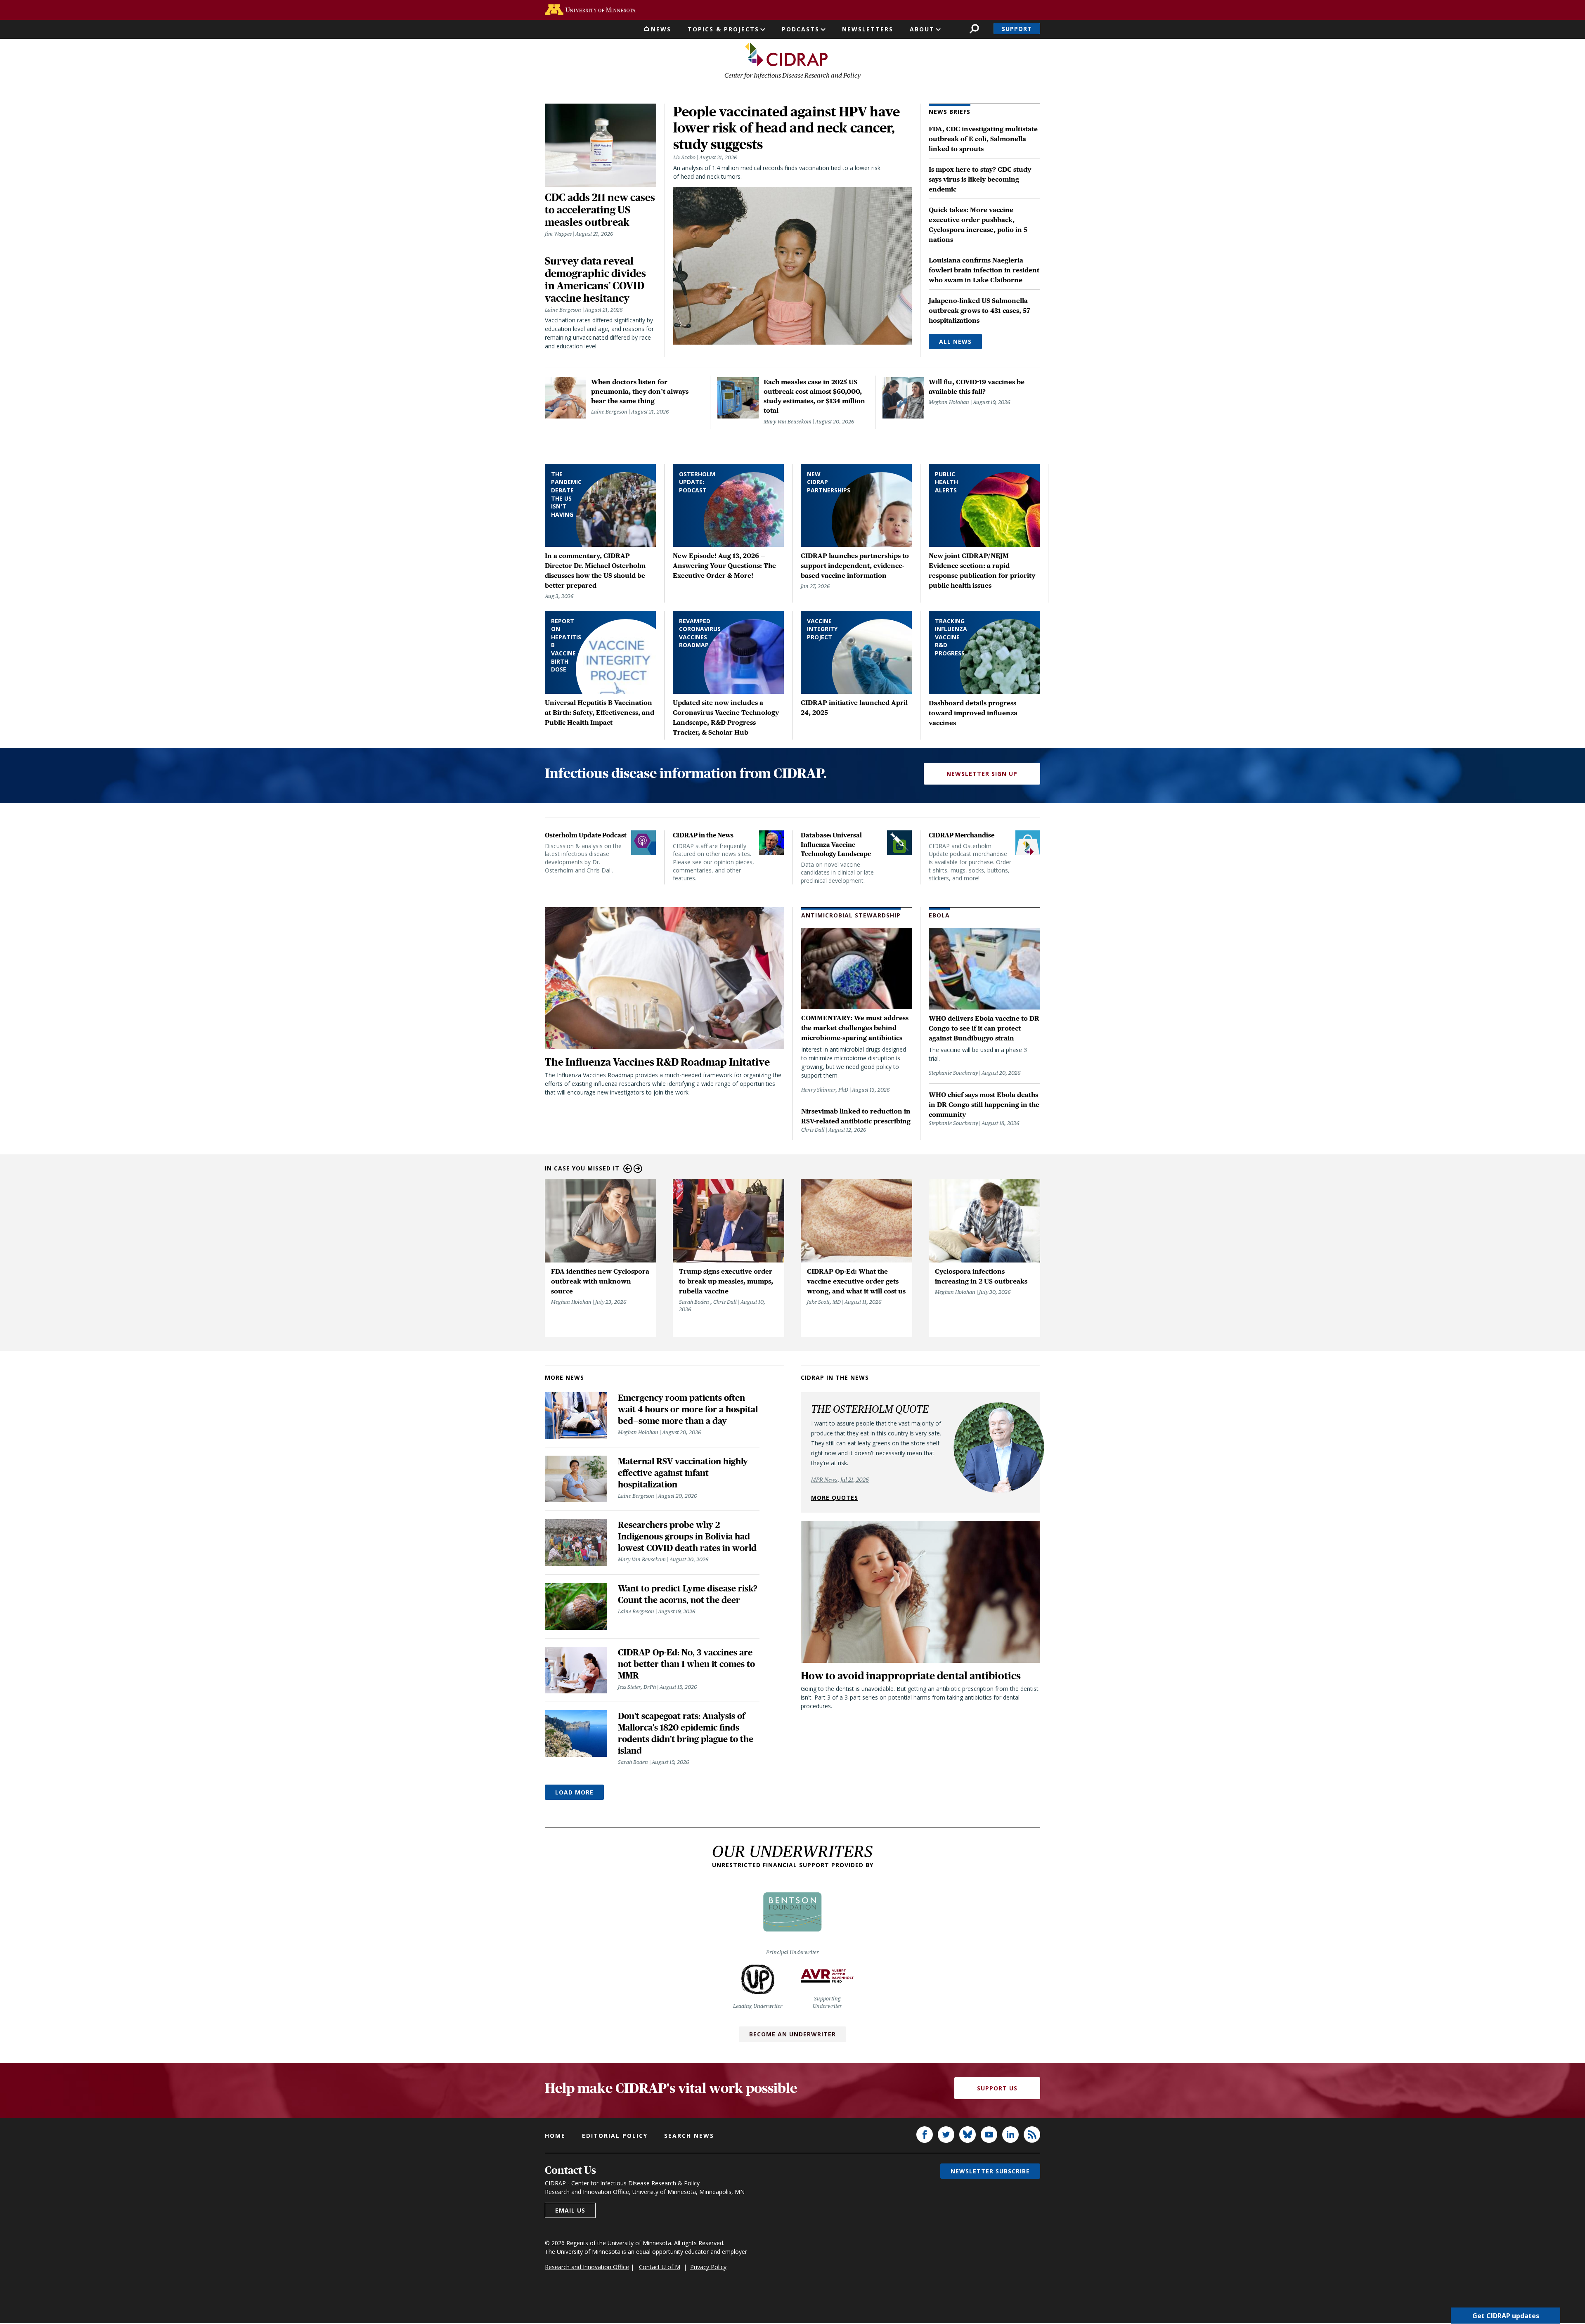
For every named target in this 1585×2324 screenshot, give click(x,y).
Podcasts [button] (801, 29)
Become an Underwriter (792, 2034)
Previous (628, 1169)
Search (974, 29)
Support (1017, 29)
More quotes (835, 1498)
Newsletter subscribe (990, 2171)
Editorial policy (615, 2136)
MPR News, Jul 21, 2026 (840, 1480)
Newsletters (868, 29)
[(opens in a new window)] (590, 10)
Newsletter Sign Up (982, 774)
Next (638, 1169)
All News (955, 342)
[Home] (786, 54)
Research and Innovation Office (587, 2267)
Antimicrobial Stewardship (851, 915)
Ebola (939, 915)
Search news (689, 2136)
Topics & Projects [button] (723, 29)
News (661, 29)
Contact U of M (660, 2267)
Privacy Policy (708, 2267)
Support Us (997, 2088)
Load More (574, 1792)
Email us (570, 2210)
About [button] (922, 29)
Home (555, 2136)
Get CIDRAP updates (1506, 2316)
